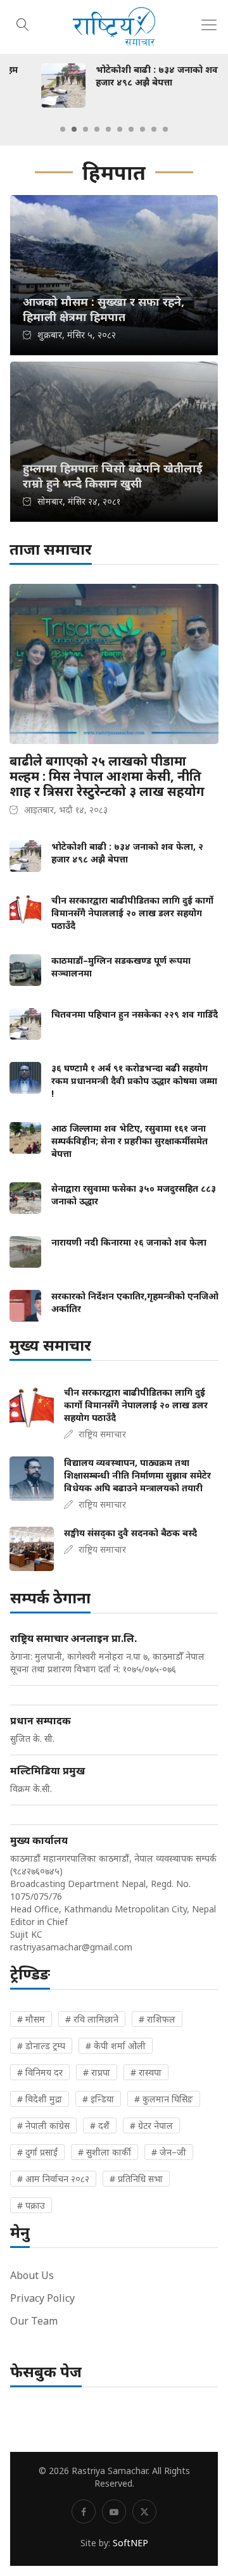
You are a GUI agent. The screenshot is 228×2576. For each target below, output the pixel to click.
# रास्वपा (146, 2072)
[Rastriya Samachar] (114, 27)
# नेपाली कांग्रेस (43, 2125)
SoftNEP (130, 2543)
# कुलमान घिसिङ (164, 2099)
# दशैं (100, 2125)
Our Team (34, 2321)
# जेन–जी (169, 2152)
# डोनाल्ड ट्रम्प (41, 2046)
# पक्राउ (31, 2205)
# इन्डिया (98, 2099)
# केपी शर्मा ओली (116, 2046)
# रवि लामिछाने (92, 2019)
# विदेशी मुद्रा (40, 2099)
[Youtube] (114, 2511)
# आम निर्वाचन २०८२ (53, 2179)
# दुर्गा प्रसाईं (37, 2152)
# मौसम (31, 2019)
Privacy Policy (42, 2298)
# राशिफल (157, 2019)
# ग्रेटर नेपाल (151, 2125)
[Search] (23, 23)
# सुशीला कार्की (104, 2152)
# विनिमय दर (40, 2072)
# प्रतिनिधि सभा (136, 2179)
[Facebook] (84, 2511)
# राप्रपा (97, 2072)
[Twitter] (144, 2511)
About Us (32, 2275)
